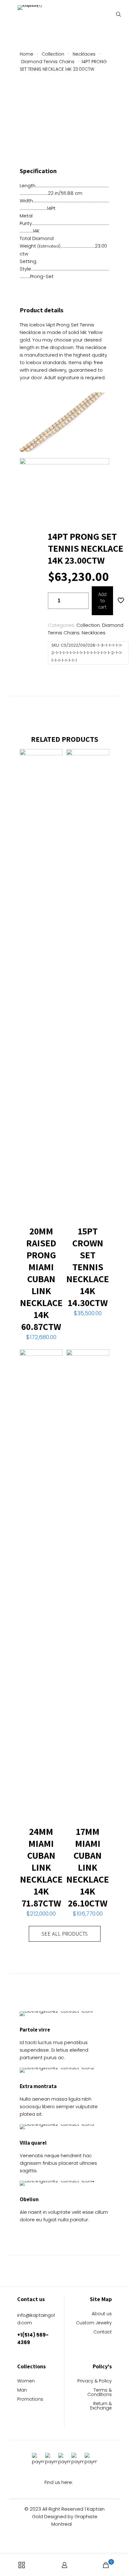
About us (102, 2314)
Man (22, 2390)
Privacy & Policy (95, 2381)
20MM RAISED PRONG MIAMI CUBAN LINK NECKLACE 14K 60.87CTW (41, 1279)
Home (26, 54)
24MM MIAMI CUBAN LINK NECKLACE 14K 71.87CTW (41, 1867)
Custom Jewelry (94, 2323)
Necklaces (84, 54)
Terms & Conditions (100, 2393)
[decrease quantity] (55, 601)
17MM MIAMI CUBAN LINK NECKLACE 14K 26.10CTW (88, 1867)
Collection (53, 54)
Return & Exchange (101, 2406)
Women (26, 2381)
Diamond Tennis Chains (48, 62)
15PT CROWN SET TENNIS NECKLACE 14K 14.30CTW (88, 1267)
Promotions (30, 2400)
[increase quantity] (82, 601)
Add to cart (102, 601)
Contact (103, 2332)
